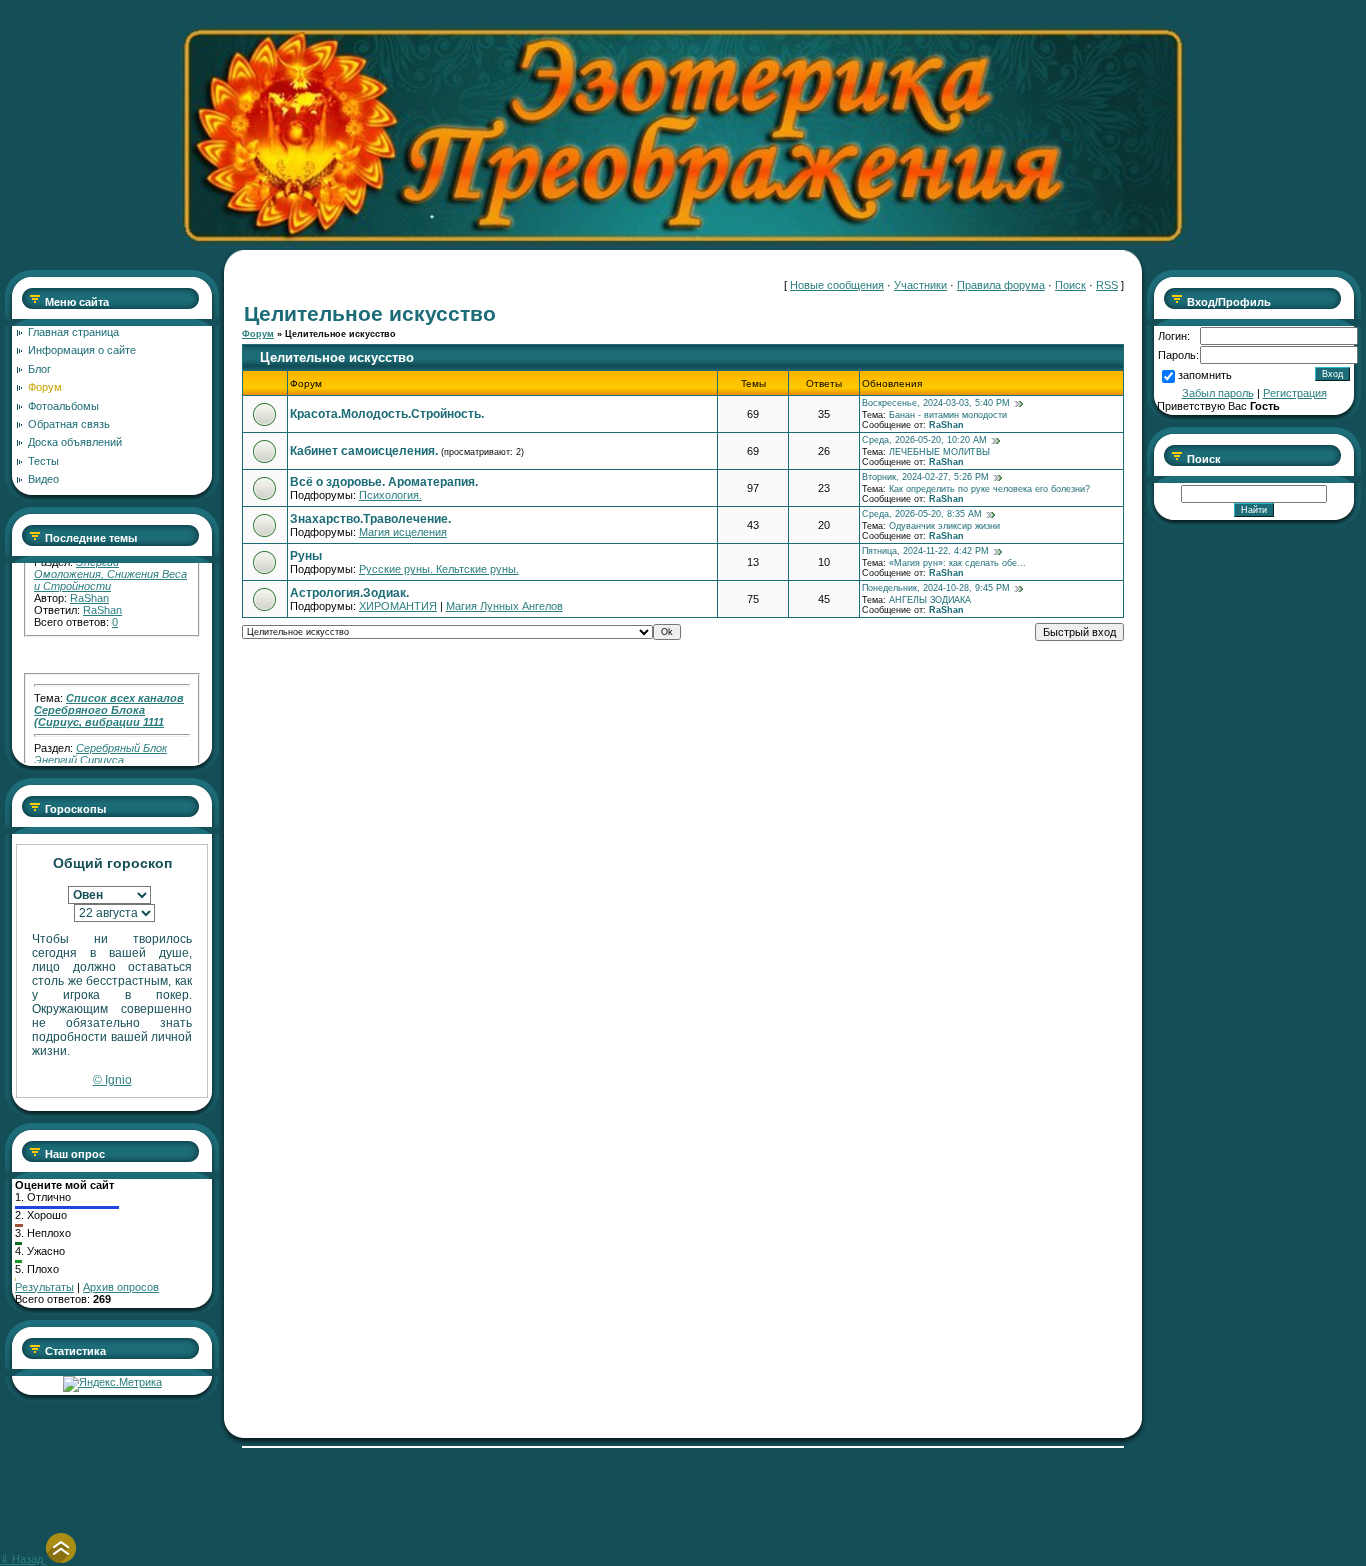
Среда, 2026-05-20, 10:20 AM (924, 440)
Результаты (44, 1287)
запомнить (1205, 375)
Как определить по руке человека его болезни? (989, 489)
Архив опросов (121, 1287)
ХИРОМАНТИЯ (398, 606)
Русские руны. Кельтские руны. (439, 569)
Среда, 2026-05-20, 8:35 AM (922, 514)
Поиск (1070, 285)
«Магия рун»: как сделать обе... (957, 563)
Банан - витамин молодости (948, 415)
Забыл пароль (1218, 393)
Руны (306, 556)
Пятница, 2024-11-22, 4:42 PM (925, 551)
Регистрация (1295, 393)
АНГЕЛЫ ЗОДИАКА (930, 600)
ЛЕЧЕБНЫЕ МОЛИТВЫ (939, 452)
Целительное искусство (340, 334)
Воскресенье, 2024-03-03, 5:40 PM (936, 403)
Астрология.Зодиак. (349, 593)
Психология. (390, 495)
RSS (1107, 285)
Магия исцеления (403, 532)
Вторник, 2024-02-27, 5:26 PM (925, 477)
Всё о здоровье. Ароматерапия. (384, 482)
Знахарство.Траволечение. (370, 519)
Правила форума (1001, 285)
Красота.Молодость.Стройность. (387, 414)
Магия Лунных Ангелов (504, 606)
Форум (258, 334)
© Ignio (112, 1080)
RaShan (89, 583)
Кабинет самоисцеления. (364, 451)
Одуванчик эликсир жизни (944, 526)
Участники (920, 285)
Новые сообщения (837, 285)
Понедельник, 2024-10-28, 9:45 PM (936, 588)
